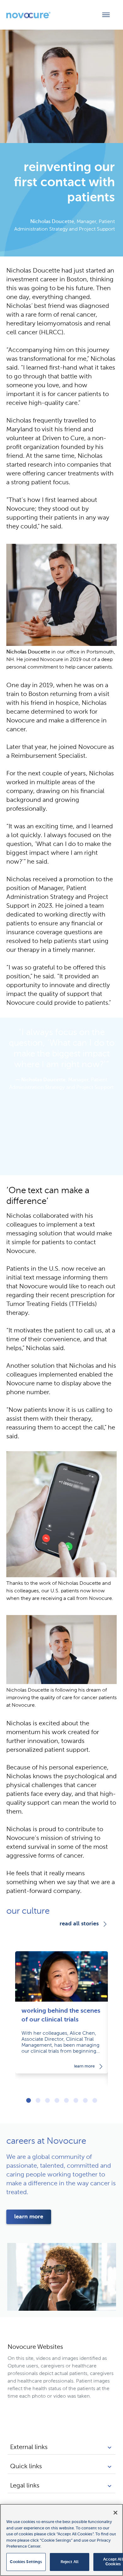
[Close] (115, 2513)
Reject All (70, 2562)
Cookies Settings (26, 2562)
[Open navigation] (106, 15)
